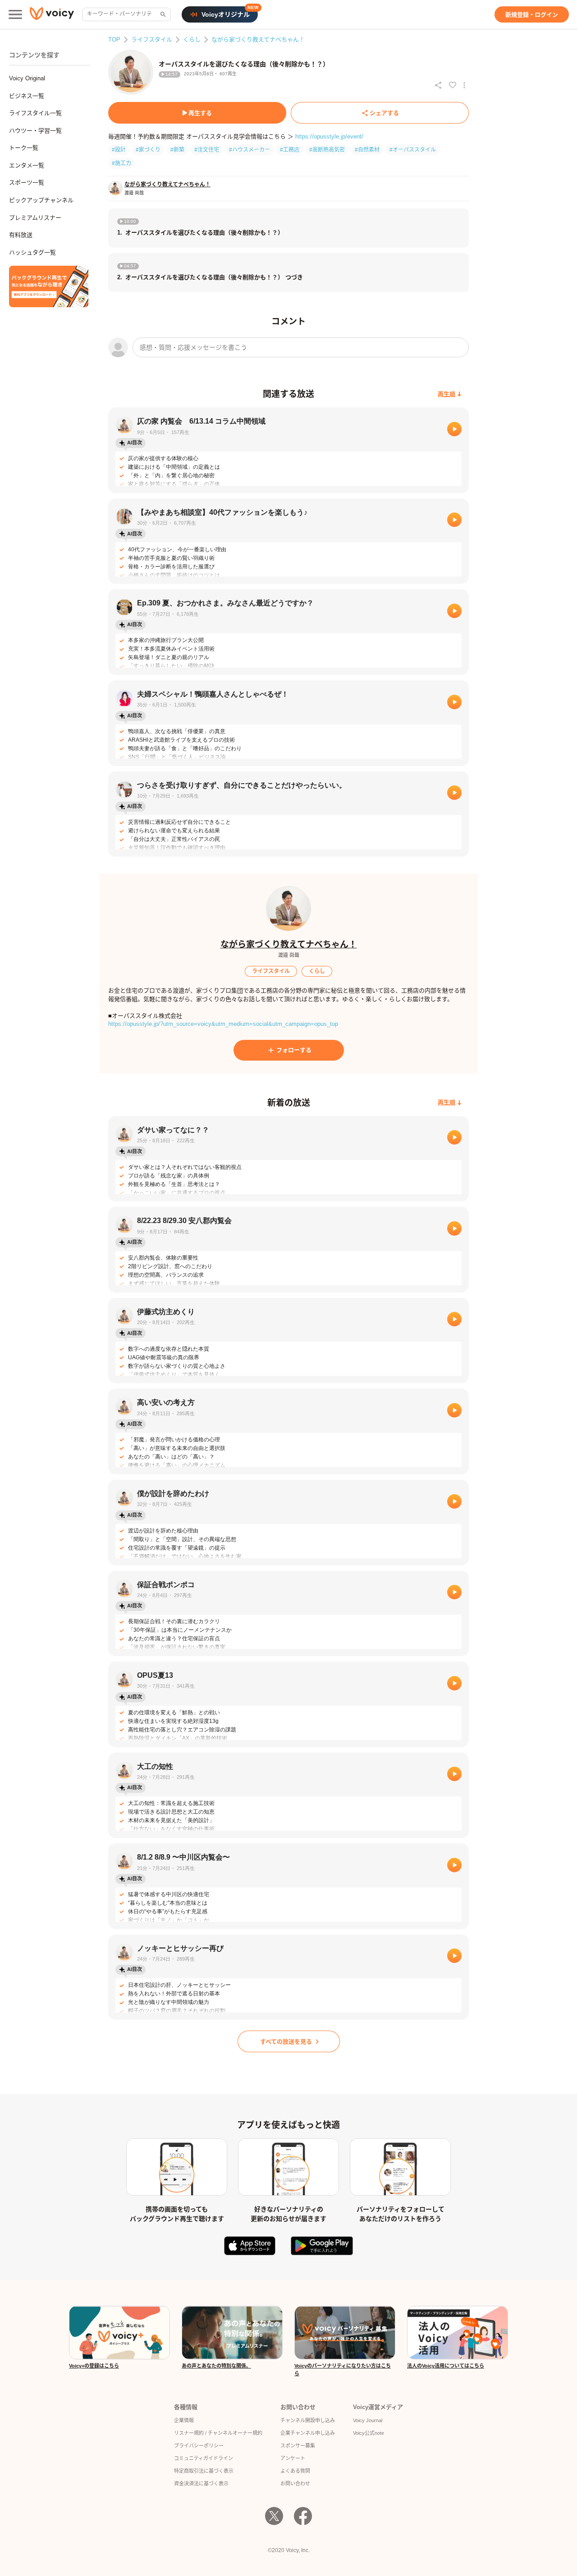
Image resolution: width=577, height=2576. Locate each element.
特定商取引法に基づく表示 (204, 2471)
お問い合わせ (295, 2484)
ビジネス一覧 (27, 96)
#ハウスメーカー (250, 150)
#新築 (177, 150)
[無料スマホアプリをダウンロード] (49, 286)
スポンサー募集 (298, 2446)
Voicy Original (27, 78)
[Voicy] (52, 15)
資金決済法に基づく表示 (201, 2484)
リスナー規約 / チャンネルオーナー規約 (218, 2433)
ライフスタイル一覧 (35, 113)
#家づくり (148, 150)
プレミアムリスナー (35, 218)
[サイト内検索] (162, 14)
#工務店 (290, 150)
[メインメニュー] (15, 14)
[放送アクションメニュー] (464, 85)
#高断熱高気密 (327, 150)
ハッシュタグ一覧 (32, 252)
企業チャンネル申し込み (308, 2433)
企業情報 (184, 2420)
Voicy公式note (369, 2433)
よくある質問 (295, 2471)
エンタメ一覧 (27, 165)
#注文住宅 (207, 150)
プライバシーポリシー (199, 2446)
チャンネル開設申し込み (308, 2420)
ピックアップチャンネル (41, 200)
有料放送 (21, 235)
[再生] (454, 429)
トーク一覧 (24, 148)
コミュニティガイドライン (204, 2458)
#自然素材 (367, 150)
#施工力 (121, 163)
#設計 (119, 150)
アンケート (293, 2458)
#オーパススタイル (413, 150)
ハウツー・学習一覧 (35, 131)
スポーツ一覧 (27, 182)
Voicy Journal (368, 2420)
